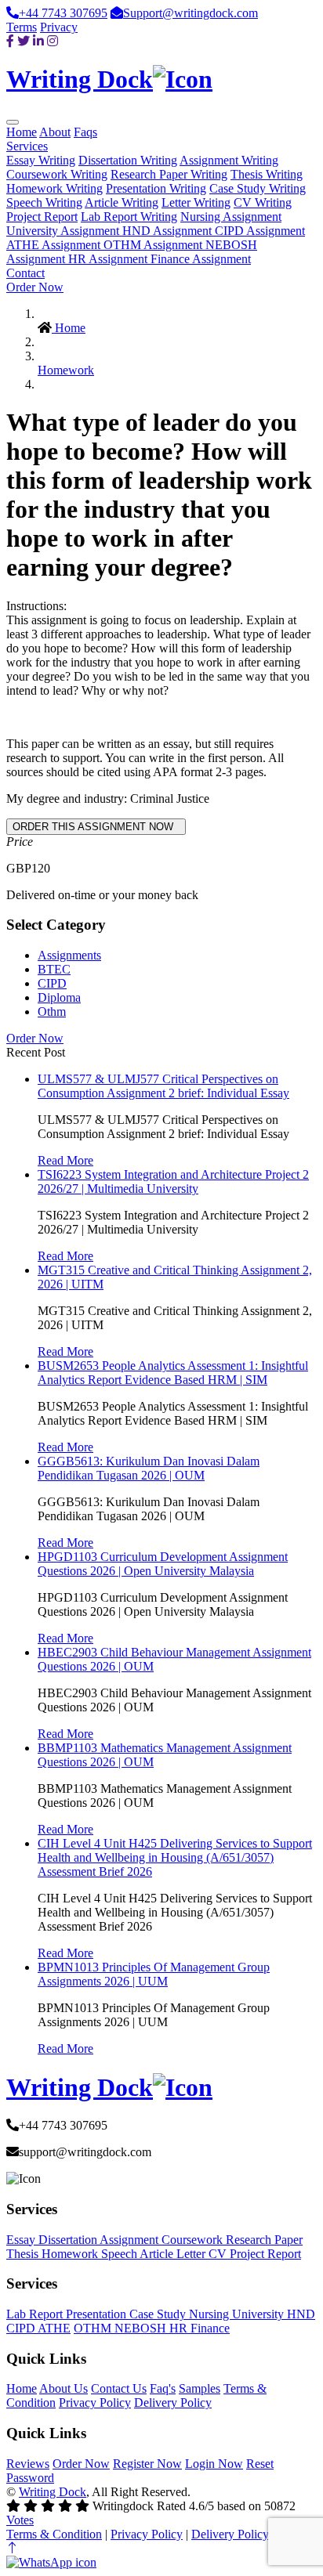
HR (180, 2328)
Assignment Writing (229, 160)
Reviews (28, 2464)
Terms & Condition (54, 2534)
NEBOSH (142, 2328)
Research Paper (264, 2240)
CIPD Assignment (260, 231)
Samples (200, 2388)
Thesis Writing (267, 174)
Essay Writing (41, 160)
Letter (192, 2254)
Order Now (35, 287)
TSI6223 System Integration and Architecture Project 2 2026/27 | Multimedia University (173, 1181)
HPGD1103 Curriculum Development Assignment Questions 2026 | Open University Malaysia (163, 1564)
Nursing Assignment (231, 217)
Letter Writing (196, 202)
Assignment (131, 2240)
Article (158, 2254)
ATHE (54, 2328)
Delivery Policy (173, 2403)
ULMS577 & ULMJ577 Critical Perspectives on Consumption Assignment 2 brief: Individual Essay (163, 1086)
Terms (22, 27)
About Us (64, 2388)
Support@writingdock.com (191, 13)
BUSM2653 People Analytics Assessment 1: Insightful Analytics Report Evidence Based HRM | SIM (173, 1373)
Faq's (163, 2388)
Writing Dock (53, 2492)
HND (301, 2314)
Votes (20, 2520)
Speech (120, 2254)
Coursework (194, 2240)
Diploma (59, 997)
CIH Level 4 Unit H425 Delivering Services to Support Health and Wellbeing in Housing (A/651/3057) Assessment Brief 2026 (175, 1857)
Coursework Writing (57, 174)
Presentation (98, 2314)
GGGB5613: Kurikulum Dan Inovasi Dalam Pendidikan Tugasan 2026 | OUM (149, 1468)
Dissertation (69, 2240)
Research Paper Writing (169, 174)
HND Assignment (169, 231)
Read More (65, 1160)
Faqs (85, 132)
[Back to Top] (13, 2548)
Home (22, 132)
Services (27, 146)
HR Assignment (109, 259)
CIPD (52, 983)
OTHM (94, 2328)
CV (219, 2254)
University (259, 2314)
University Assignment (64, 231)
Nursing (210, 2314)
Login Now (214, 2464)
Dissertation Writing (128, 160)
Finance (210, 2328)
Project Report (42, 217)
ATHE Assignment (55, 245)
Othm (52, 1012)
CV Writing (263, 202)
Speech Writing (44, 202)
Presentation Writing (156, 188)
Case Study (159, 2314)
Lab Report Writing (129, 217)
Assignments (69, 955)
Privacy (59, 27)
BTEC (54, 969)
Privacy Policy (95, 2403)
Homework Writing (54, 188)
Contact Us (119, 2388)
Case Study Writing (258, 188)
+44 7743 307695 (63, 13)
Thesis (24, 2254)
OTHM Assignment (154, 245)
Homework (66, 370)
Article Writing (122, 202)
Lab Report (36, 2314)
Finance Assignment (201, 259)
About (55, 132)
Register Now (147, 2464)
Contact (25, 273)
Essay (22, 2240)
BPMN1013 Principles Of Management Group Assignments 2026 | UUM (154, 1974)
